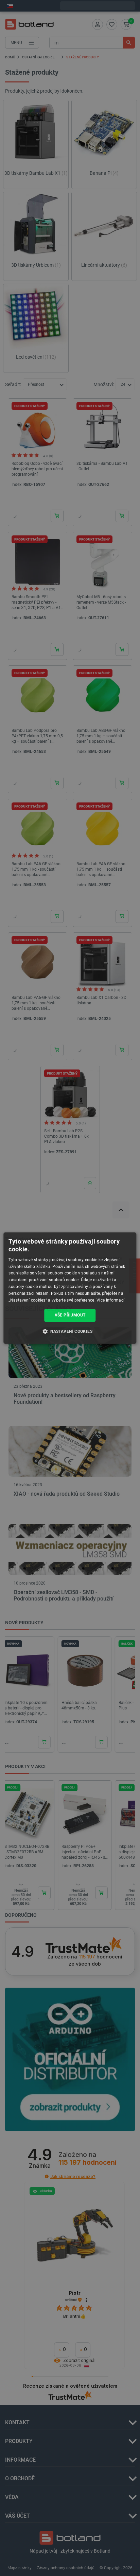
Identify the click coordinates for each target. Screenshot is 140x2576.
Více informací (110, 1300)
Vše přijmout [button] (70, 1315)
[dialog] (70, 1288)
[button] (70, 1331)
